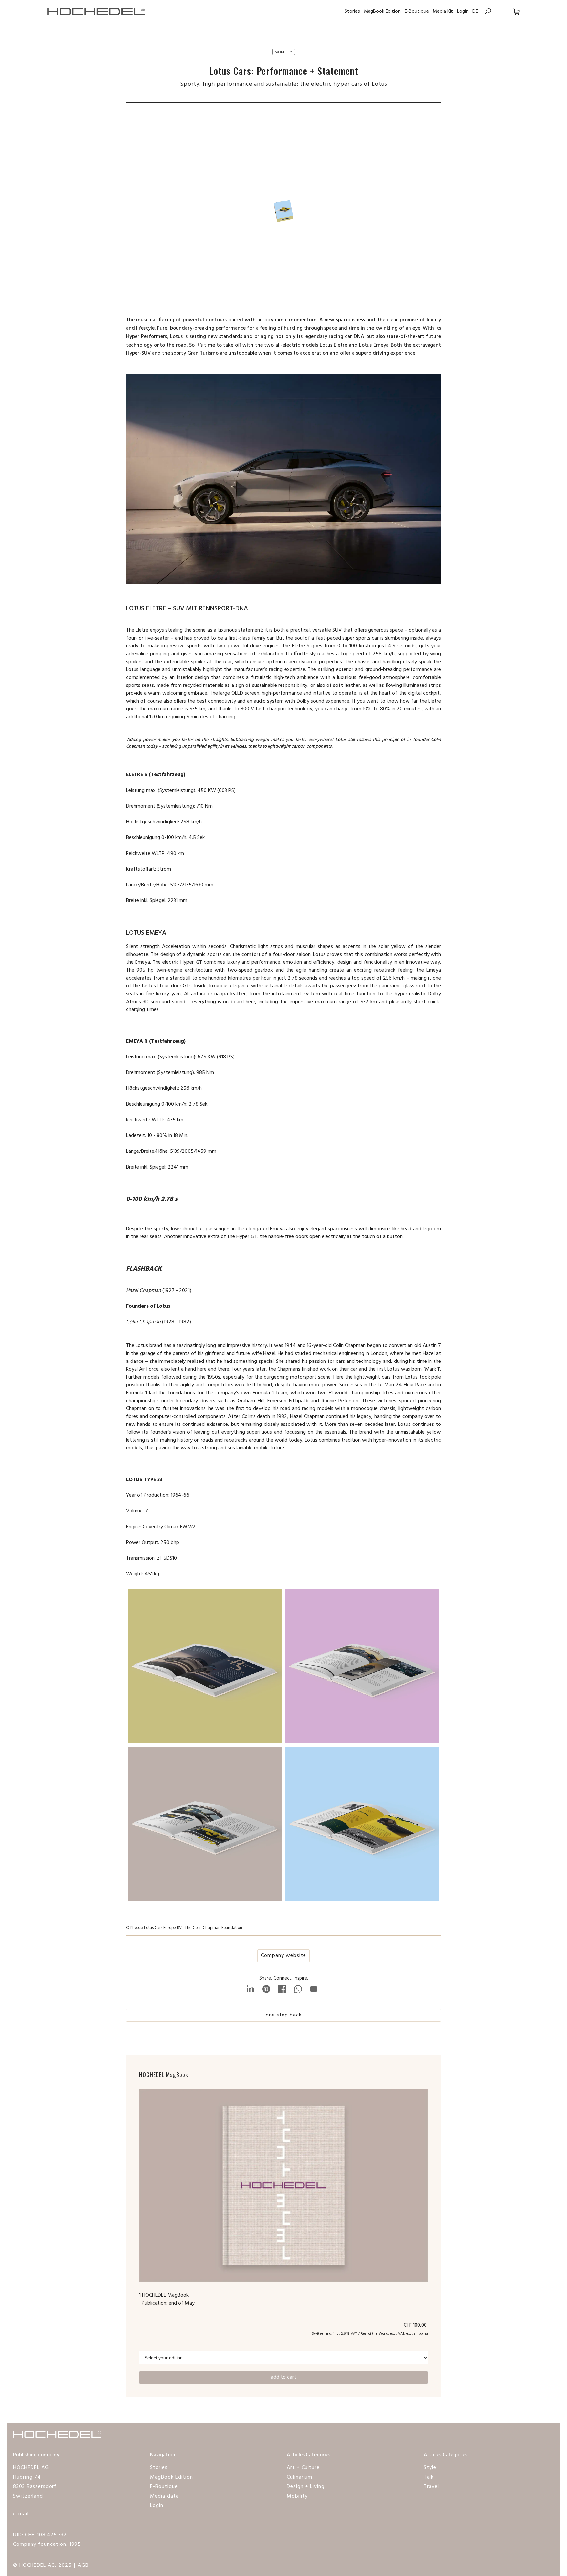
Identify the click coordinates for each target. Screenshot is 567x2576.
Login (463, 11)
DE (475, 11)
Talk (429, 2477)
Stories (352, 11)
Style (430, 2468)
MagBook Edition (382, 11)
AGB (83, 2565)
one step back (284, 2015)
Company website (283, 1956)
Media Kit (443, 11)
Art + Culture (303, 2468)
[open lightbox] (205, 1668)
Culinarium (300, 2477)
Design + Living (306, 2487)
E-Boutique (417, 11)
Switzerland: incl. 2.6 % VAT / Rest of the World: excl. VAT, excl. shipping (370, 2334)
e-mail (21, 2514)
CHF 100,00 (416, 2325)
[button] (510, 11)
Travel (431, 2487)
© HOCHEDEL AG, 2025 (42, 2565)
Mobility (297, 2496)
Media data (164, 2496)
